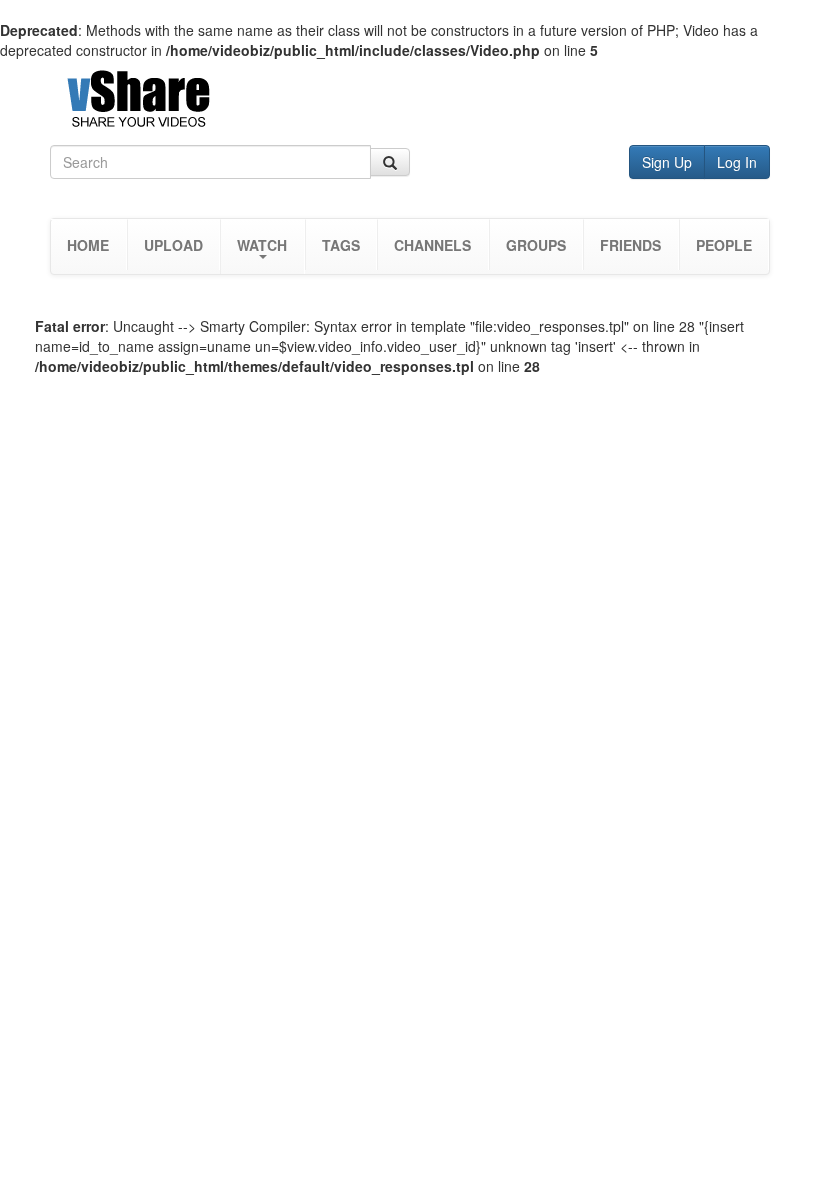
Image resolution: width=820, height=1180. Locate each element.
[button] (262, 246)
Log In (737, 162)
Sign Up (667, 162)
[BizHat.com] (410, 102)
